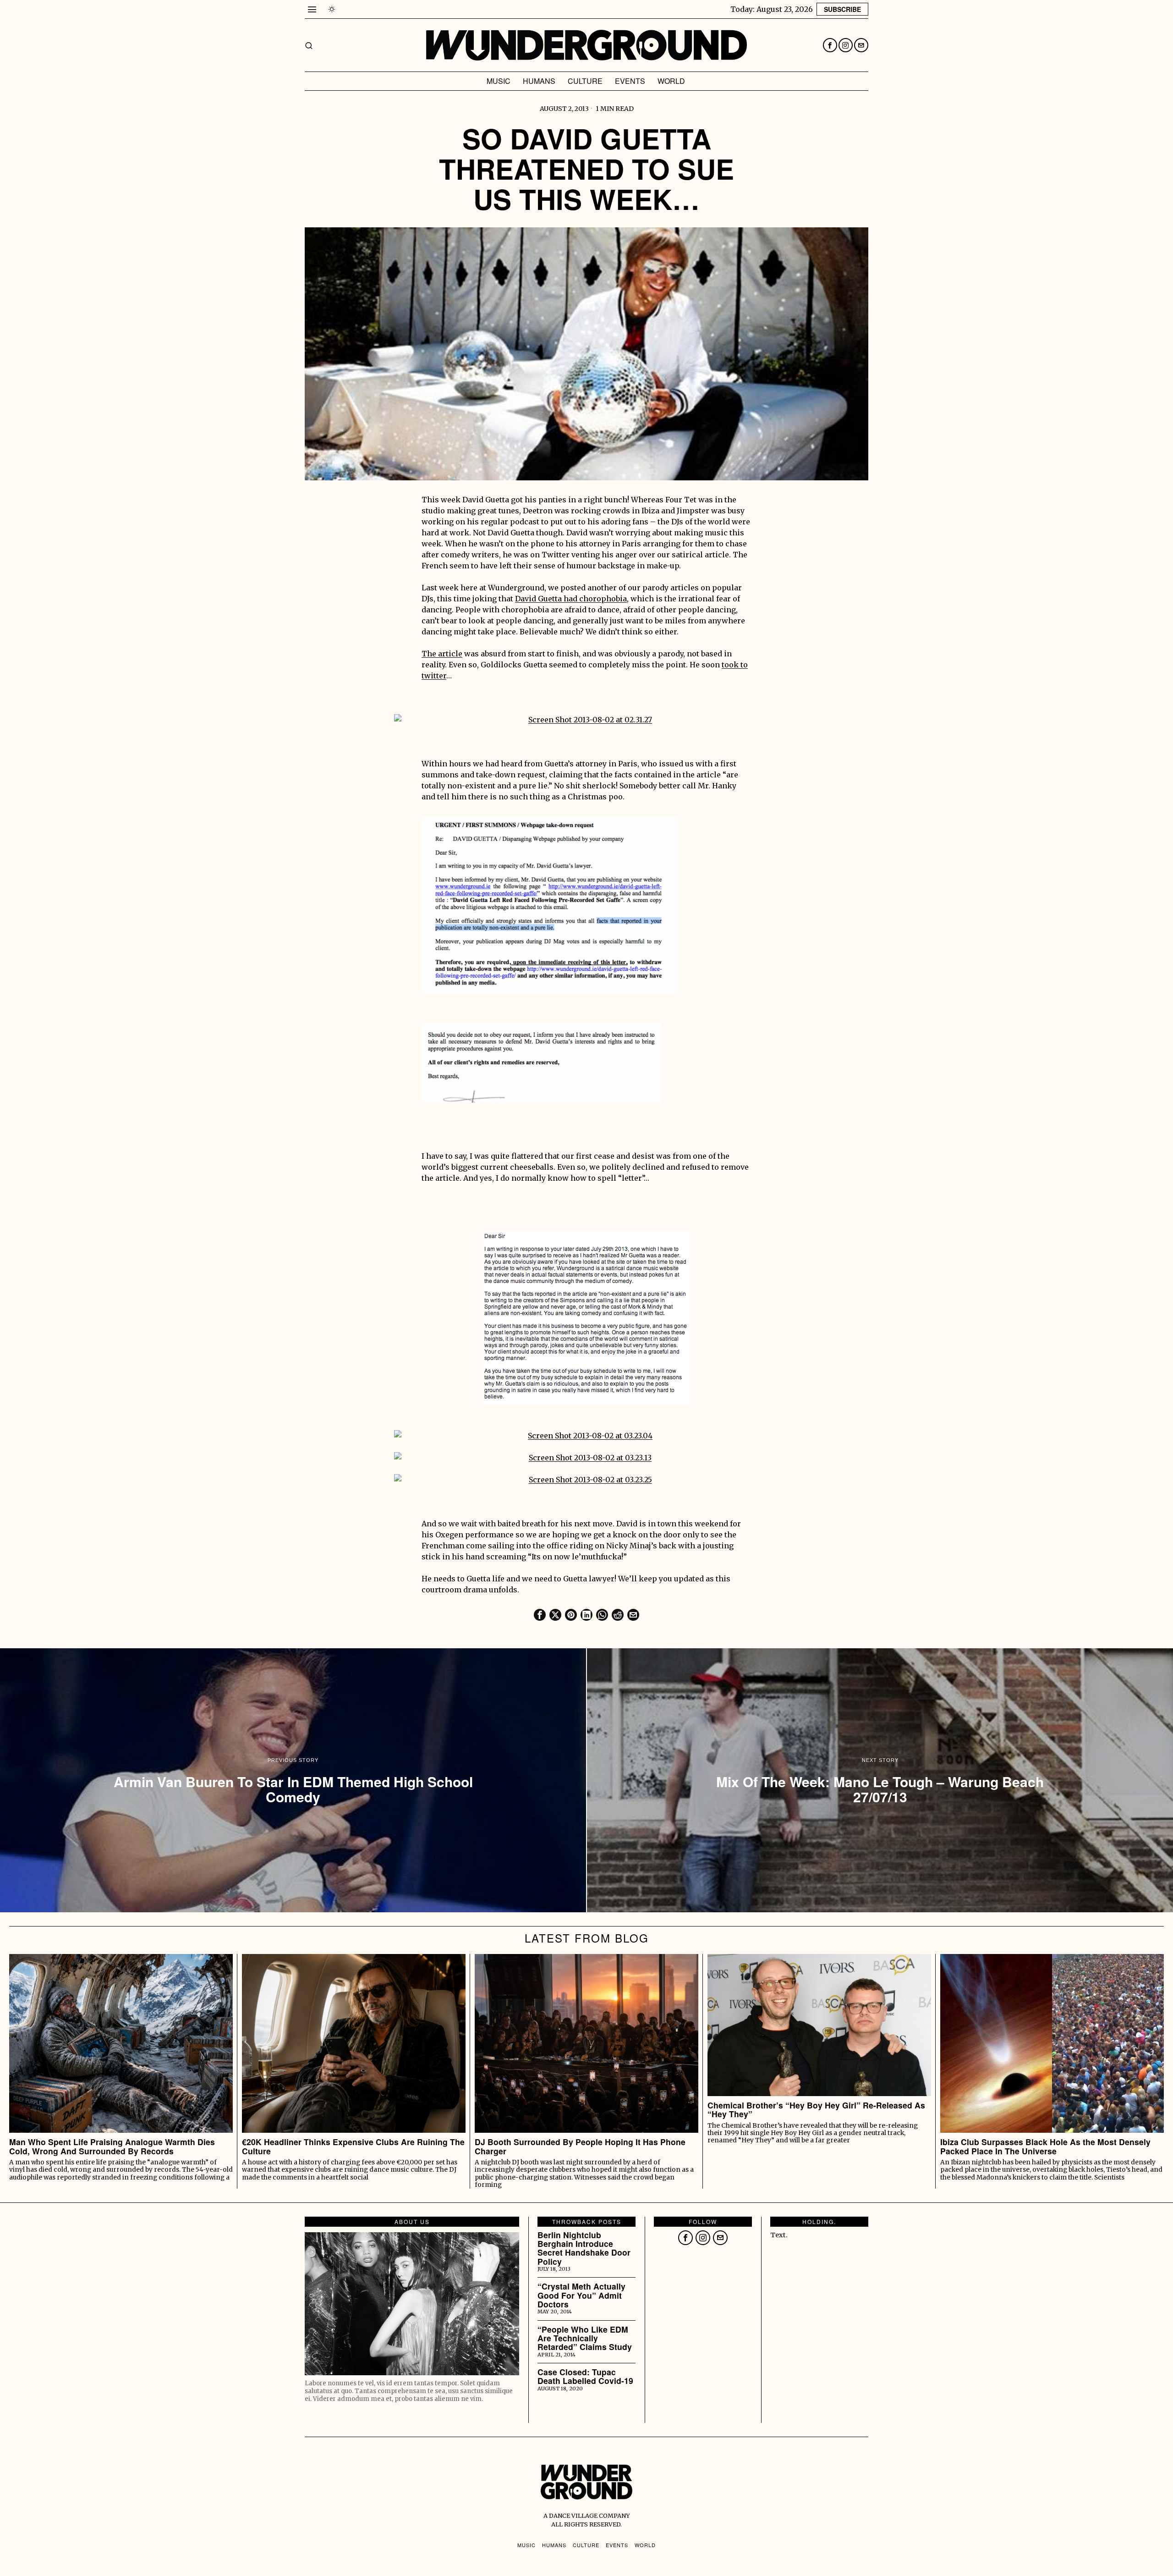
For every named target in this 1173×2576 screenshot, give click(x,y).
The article (442, 654)
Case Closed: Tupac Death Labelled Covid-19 (585, 2376)
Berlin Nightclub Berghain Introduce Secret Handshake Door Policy (584, 2248)
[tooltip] (830, 45)
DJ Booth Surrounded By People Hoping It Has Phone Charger (580, 2146)
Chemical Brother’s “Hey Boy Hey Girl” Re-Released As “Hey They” (816, 2110)
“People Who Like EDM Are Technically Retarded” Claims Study (585, 2338)
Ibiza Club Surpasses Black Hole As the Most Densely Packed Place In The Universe (1045, 2146)
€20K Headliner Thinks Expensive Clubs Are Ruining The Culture (353, 2146)
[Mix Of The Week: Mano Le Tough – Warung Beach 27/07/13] (880, 1780)
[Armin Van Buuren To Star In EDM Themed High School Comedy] (293, 1780)
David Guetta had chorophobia (571, 599)
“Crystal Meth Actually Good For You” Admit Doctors (581, 2295)
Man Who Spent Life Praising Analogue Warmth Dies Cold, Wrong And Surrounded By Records (112, 2146)
